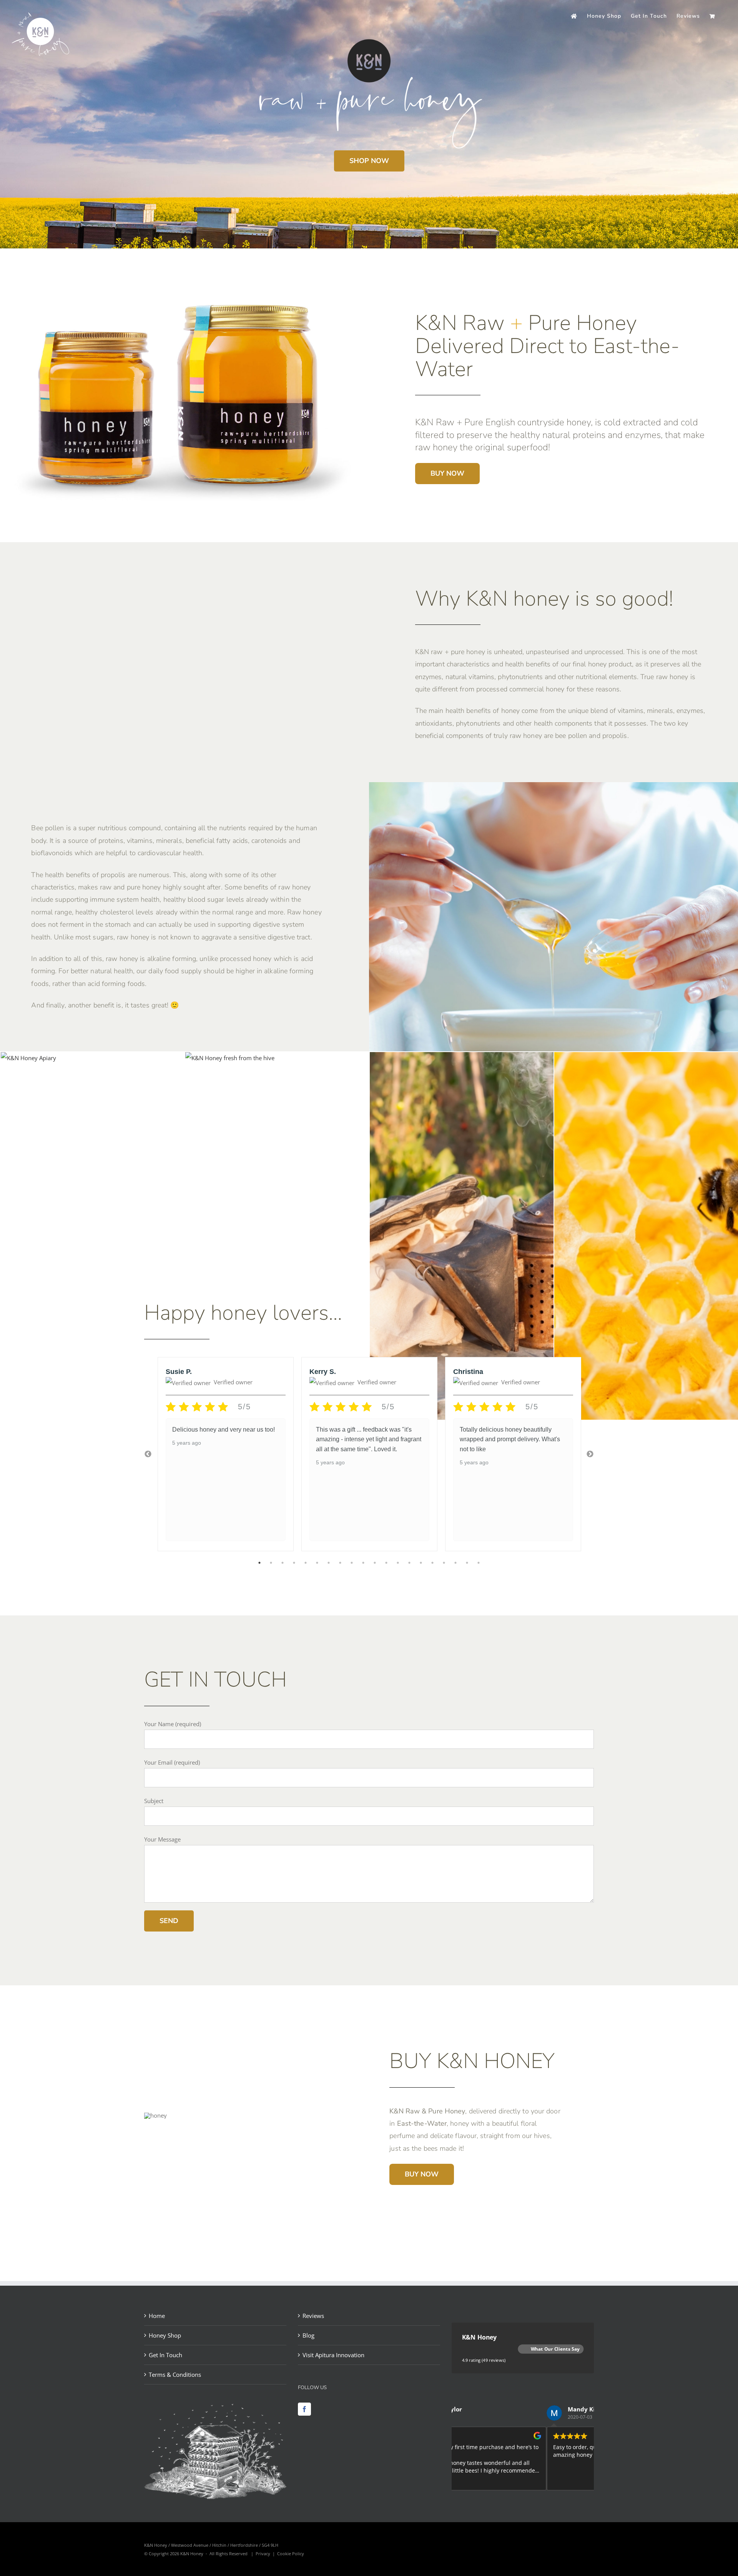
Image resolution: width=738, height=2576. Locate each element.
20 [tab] (479, 1563)
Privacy (263, 2554)
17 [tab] (444, 1563)
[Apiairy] (28, 1058)
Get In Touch (165, 2355)
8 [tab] (340, 1563)
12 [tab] (386, 1563)
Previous (148, 1454)
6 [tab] (317, 1563)
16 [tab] (432, 1563)
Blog (308, 2335)
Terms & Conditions (175, 2375)
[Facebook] (304, 2409)
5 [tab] (306, 1563)
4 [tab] (294, 1563)
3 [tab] (283, 1563)
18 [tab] (455, 1563)
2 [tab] (271, 1563)
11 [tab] (375, 1563)
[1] (230, 1058)
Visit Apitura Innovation (333, 2355)
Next (590, 1454)
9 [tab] (352, 1563)
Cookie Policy (291, 2554)
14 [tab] (409, 1563)
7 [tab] (329, 1563)
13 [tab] (398, 1563)
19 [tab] (467, 1563)
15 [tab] (421, 1563)
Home (157, 2316)
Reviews (313, 2316)
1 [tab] (259, 1563)
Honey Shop (165, 2335)
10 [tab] (363, 1563)
